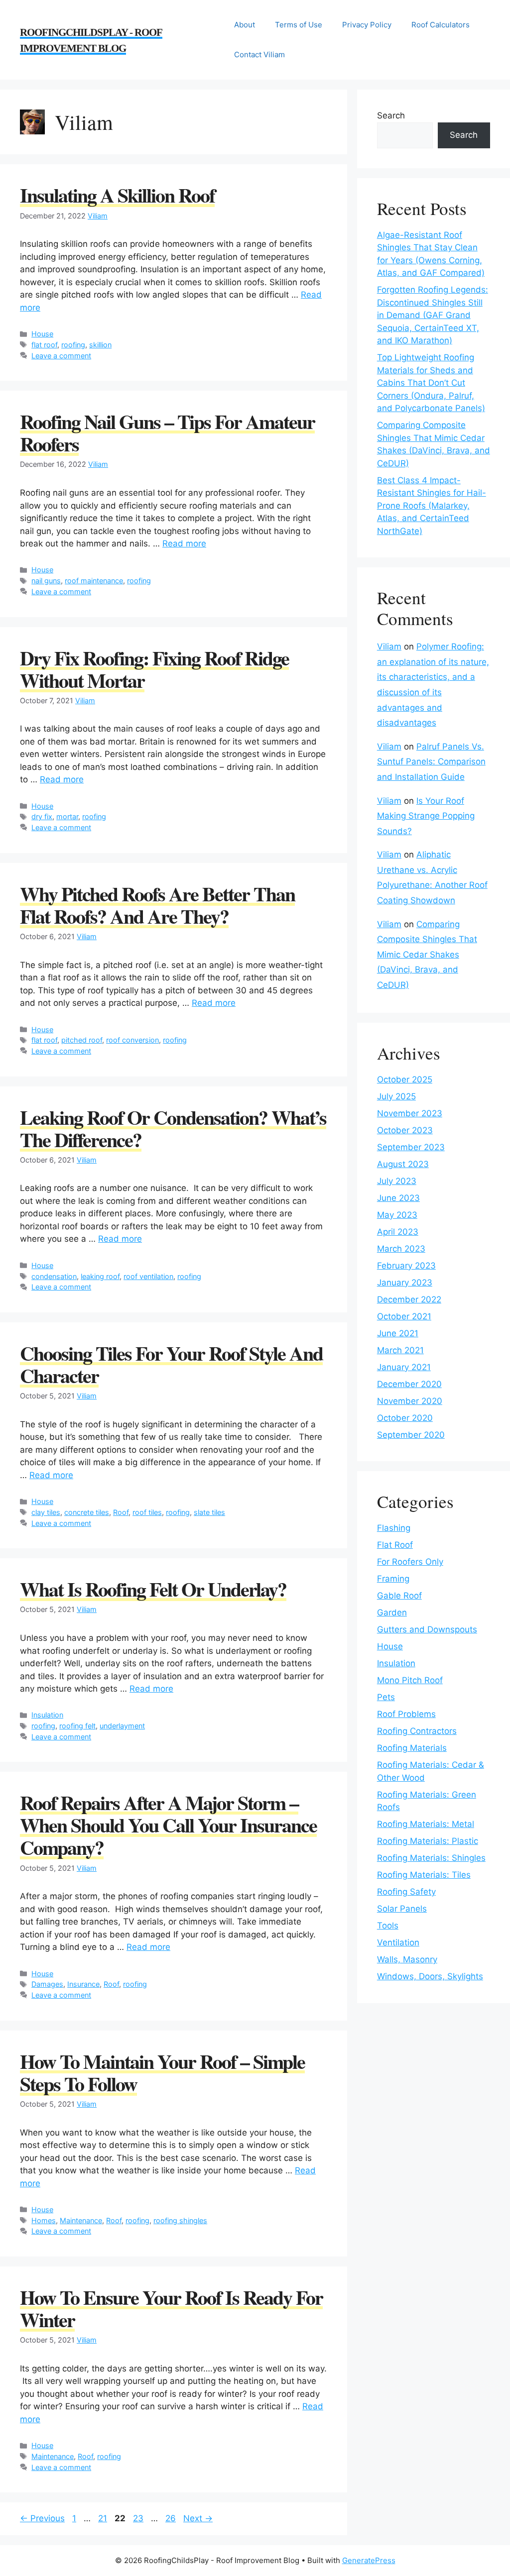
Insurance (83, 1984)
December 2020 (409, 1384)
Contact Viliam (259, 54)
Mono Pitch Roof (410, 1680)
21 (104, 2518)
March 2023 (401, 1249)
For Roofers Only (410, 1562)
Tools (388, 1926)
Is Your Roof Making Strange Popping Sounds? (426, 816)
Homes (44, 2220)
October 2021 (404, 1316)
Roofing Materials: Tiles (424, 1875)
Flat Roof (395, 1545)
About (245, 25)
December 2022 (409, 1299)
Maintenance (81, 2220)
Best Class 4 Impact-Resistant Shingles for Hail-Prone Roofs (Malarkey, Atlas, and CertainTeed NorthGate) (432, 506)
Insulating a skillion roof (117, 195)
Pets (386, 1697)
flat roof (44, 345)
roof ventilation (148, 1276)
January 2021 (404, 1367)
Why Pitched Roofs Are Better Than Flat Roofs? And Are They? (157, 905)
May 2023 (397, 1215)
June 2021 (398, 1333)
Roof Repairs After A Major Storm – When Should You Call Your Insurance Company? (168, 1825)
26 (172, 2518)
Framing (393, 1579)
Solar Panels (402, 1909)
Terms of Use (299, 25)
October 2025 (405, 1079)
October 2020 (405, 1418)
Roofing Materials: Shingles (431, 1858)
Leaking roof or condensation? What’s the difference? (173, 1128)
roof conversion (132, 1040)
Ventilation (398, 1942)
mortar (67, 816)
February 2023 (406, 1266)
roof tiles (147, 1512)
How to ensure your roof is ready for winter (171, 2308)
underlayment (122, 1726)
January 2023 (405, 1283)
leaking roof (100, 1276)
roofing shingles (180, 2220)
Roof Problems (406, 1714)
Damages (47, 1984)
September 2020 (411, 1435)
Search (391, 115)
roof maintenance (94, 581)
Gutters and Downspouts (427, 1629)
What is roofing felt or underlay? (153, 1589)
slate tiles (209, 1512)
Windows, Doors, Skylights (430, 1976)
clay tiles (46, 1512)
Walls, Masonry (407, 1959)
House (42, 334)
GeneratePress (369, 2560)
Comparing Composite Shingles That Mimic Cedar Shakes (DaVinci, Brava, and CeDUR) (427, 955)
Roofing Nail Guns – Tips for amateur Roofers (167, 432)
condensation (54, 1276)
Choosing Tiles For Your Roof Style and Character (171, 1364)
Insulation (47, 1715)
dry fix (42, 816)
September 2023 (411, 1147)
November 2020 (410, 1401)
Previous (42, 2518)
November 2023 (410, 1113)
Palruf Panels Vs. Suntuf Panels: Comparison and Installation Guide (431, 762)
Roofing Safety (406, 1892)
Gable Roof (399, 1596)
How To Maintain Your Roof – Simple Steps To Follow (162, 2072)
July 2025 (396, 1096)
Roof (121, 1512)
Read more (184, 543)
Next (198, 2518)
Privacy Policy (367, 25)
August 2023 (403, 1164)
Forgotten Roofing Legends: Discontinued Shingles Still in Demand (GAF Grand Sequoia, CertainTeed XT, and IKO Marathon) (433, 315)
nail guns (46, 581)
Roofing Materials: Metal (426, 1824)
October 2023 (405, 1130)
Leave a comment (61, 356)
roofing (73, 345)
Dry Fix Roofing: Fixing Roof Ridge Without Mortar (154, 669)
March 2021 (400, 1350)
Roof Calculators (441, 25)
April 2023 (398, 1232)
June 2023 (398, 1198)
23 (139, 2518)
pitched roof (82, 1040)
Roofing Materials (412, 1748)
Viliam (98, 216)
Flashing (394, 1528)
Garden (392, 1612)
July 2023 (397, 1181)
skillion (100, 345)
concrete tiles (87, 1512)
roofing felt (77, 1726)
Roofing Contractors (417, 1731)
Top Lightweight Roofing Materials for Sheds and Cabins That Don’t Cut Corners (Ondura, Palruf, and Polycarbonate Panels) (431, 383)
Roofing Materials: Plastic (428, 1841)
